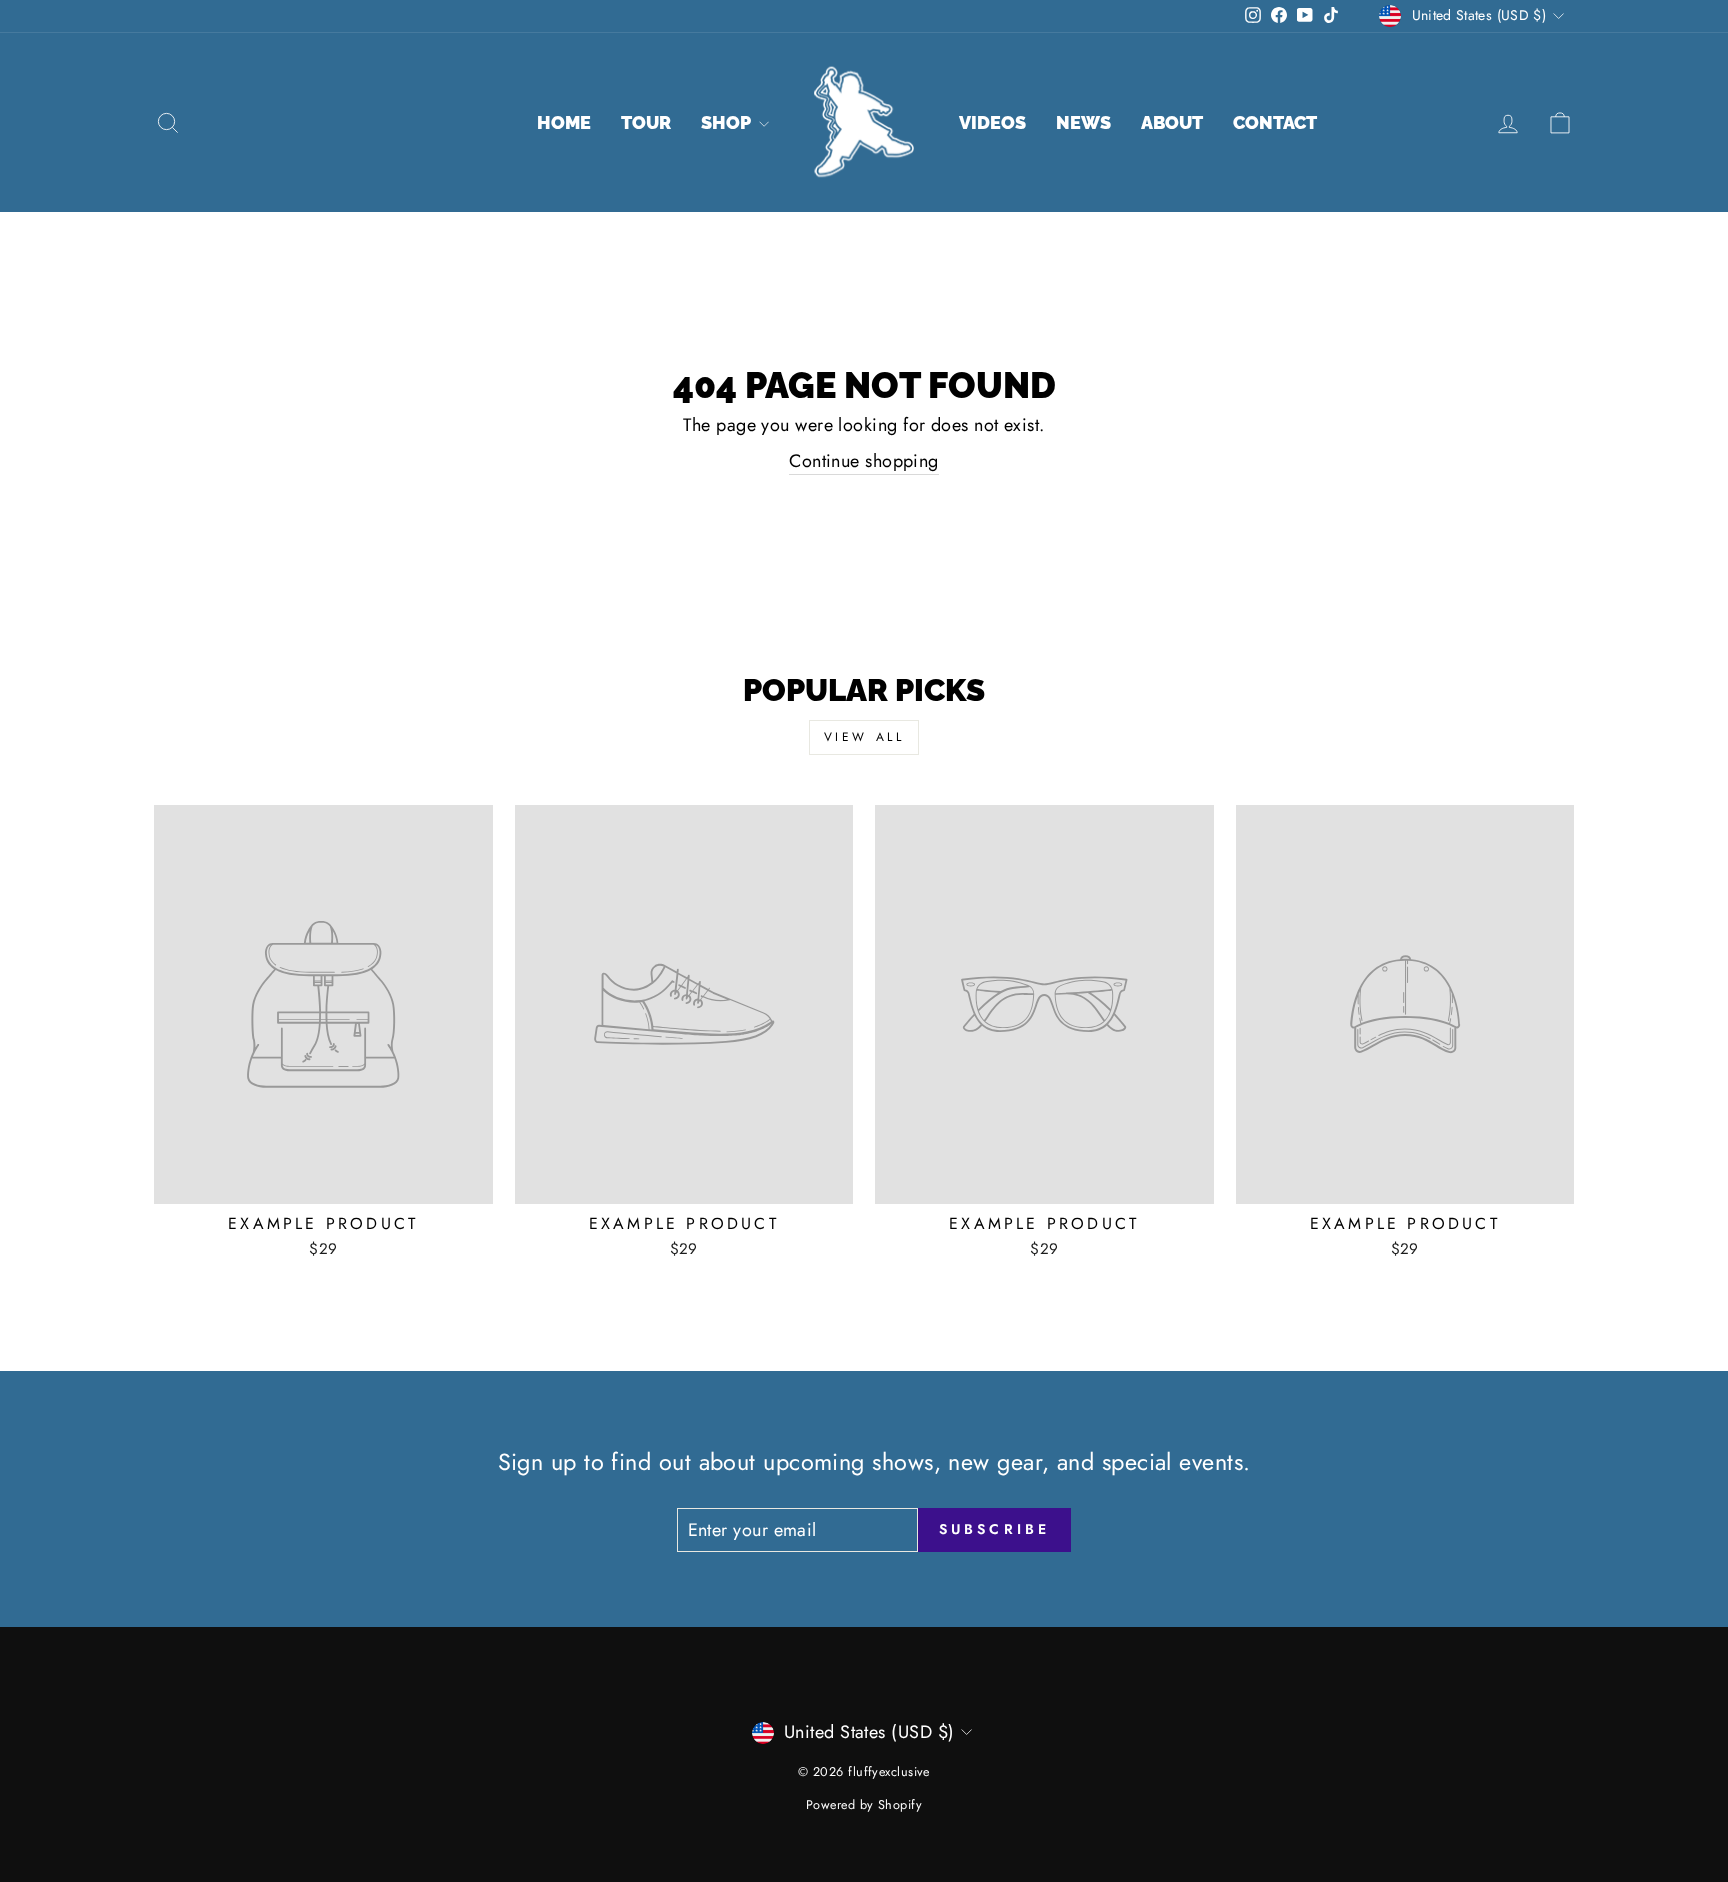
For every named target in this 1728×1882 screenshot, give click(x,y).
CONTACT (1275, 122)
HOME (564, 122)
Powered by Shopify (864, 1805)
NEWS (1083, 122)
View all (864, 737)
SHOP (727, 122)
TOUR (646, 122)
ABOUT (1172, 122)
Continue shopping (864, 461)
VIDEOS (992, 122)
